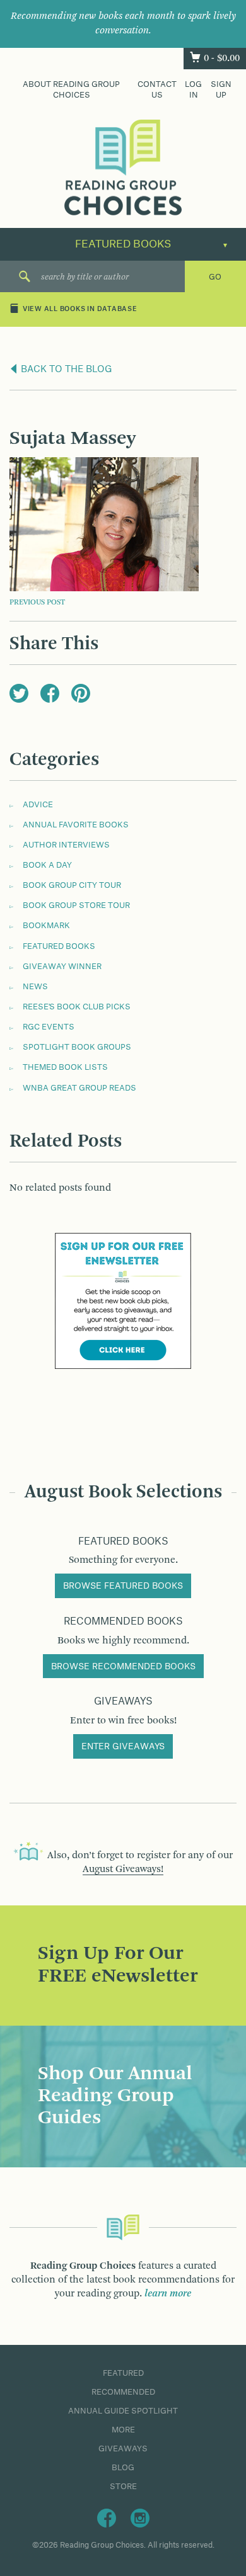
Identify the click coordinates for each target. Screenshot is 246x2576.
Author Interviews (66, 845)
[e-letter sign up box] (123, 1300)
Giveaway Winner (62, 967)
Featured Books (59, 946)
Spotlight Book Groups (77, 1047)
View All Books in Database (80, 310)
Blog (123, 2468)
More (123, 2430)
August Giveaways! (123, 1870)
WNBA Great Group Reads (79, 1088)
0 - (222, 59)
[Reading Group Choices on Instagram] (140, 2517)
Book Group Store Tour (76, 905)
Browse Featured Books (123, 1586)
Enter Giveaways (123, 1747)
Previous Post (37, 603)
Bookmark (46, 926)
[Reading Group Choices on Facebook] (107, 2517)
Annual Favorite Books (76, 825)
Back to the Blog (65, 370)
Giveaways (123, 2449)
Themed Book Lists (65, 1067)
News (35, 987)
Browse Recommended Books (123, 1667)
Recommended (123, 2392)
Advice (38, 805)
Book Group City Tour (72, 885)
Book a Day (47, 865)
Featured (123, 2373)
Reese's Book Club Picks (77, 1007)
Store (123, 2487)
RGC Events (49, 1027)
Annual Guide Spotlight (123, 2411)
